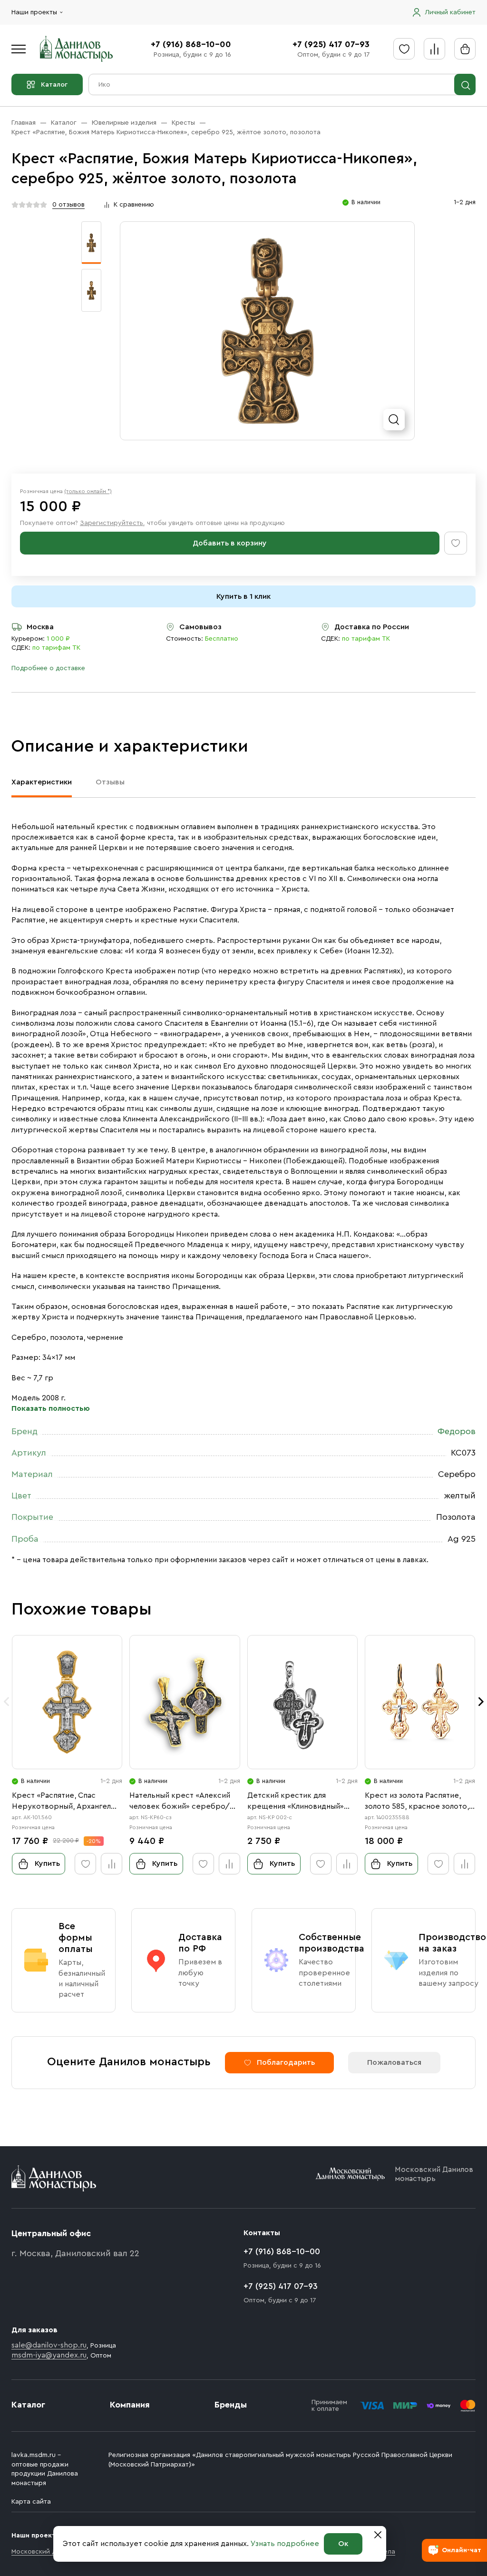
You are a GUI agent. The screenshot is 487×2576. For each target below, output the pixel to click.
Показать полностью (51, 1408)
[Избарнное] (404, 49)
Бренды (231, 2405)
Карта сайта (31, 2502)
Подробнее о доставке (48, 668)
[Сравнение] (434, 49)
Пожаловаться (394, 2062)
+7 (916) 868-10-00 (191, 44)
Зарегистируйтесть (112, 523)
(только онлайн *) (88, 491)
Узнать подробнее (285, 2544)
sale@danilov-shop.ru (49, 2345)
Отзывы (110, 782)
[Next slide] (481, 1702)
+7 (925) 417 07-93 (331, 44)
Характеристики (42, 782)
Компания (130, 2405)
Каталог (54, 85)
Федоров (457, 1431)
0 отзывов (68, 205)
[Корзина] (465, 49)
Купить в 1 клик (243, 596)
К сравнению (134, 205)
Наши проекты (34, 12)
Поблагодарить (286, 2062)
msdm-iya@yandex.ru (49, 2355)
